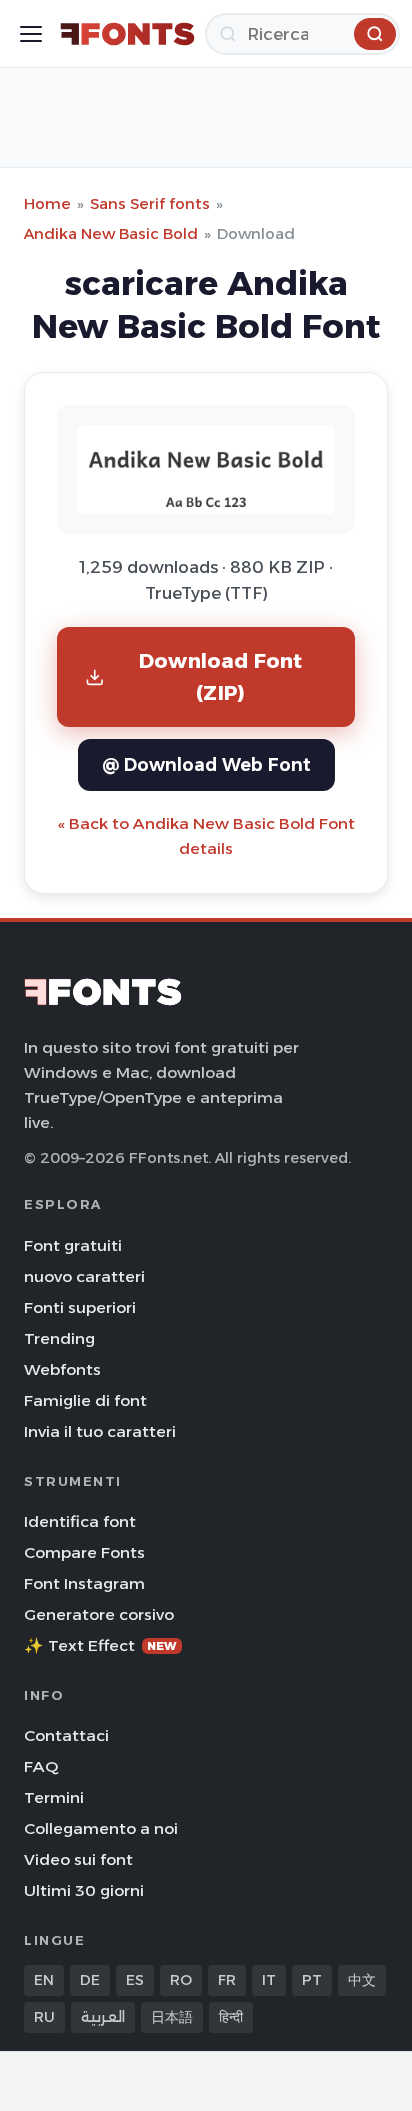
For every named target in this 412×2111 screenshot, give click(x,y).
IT (269, 1980)
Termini (54, 1797)
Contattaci (66, 1735)
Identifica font (80, 1521)
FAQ (41, 1766)
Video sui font (78, 1859)
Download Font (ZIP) (221, 676)
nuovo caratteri (84, 1276)
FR (227, 1980)
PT (312, 1980)
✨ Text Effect (100, 1645)
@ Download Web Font (206, 764)
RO (181, 1980)
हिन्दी (231, 2017)
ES (135, 1980)
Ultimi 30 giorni (84, 1890)
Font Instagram (84, 1583)
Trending (59, 1338)
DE (90, 1980)
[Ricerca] (375, 34)
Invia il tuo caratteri (100, 1431)
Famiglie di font (85, 1400)
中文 (362, 1980)
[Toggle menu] (31, 34)
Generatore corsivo (99, 1614)
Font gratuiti (73, 1245)
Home (47, 203)
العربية (103, 2017)
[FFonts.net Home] (127, 34)
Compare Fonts (84, 1552)
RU (44, 2017)
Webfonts (62, 1369)
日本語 (172, 2017)
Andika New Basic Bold (111, 233)
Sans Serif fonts (150, 203)
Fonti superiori (80, 1307)
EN (44, 1980)
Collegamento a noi (101, 1828)
